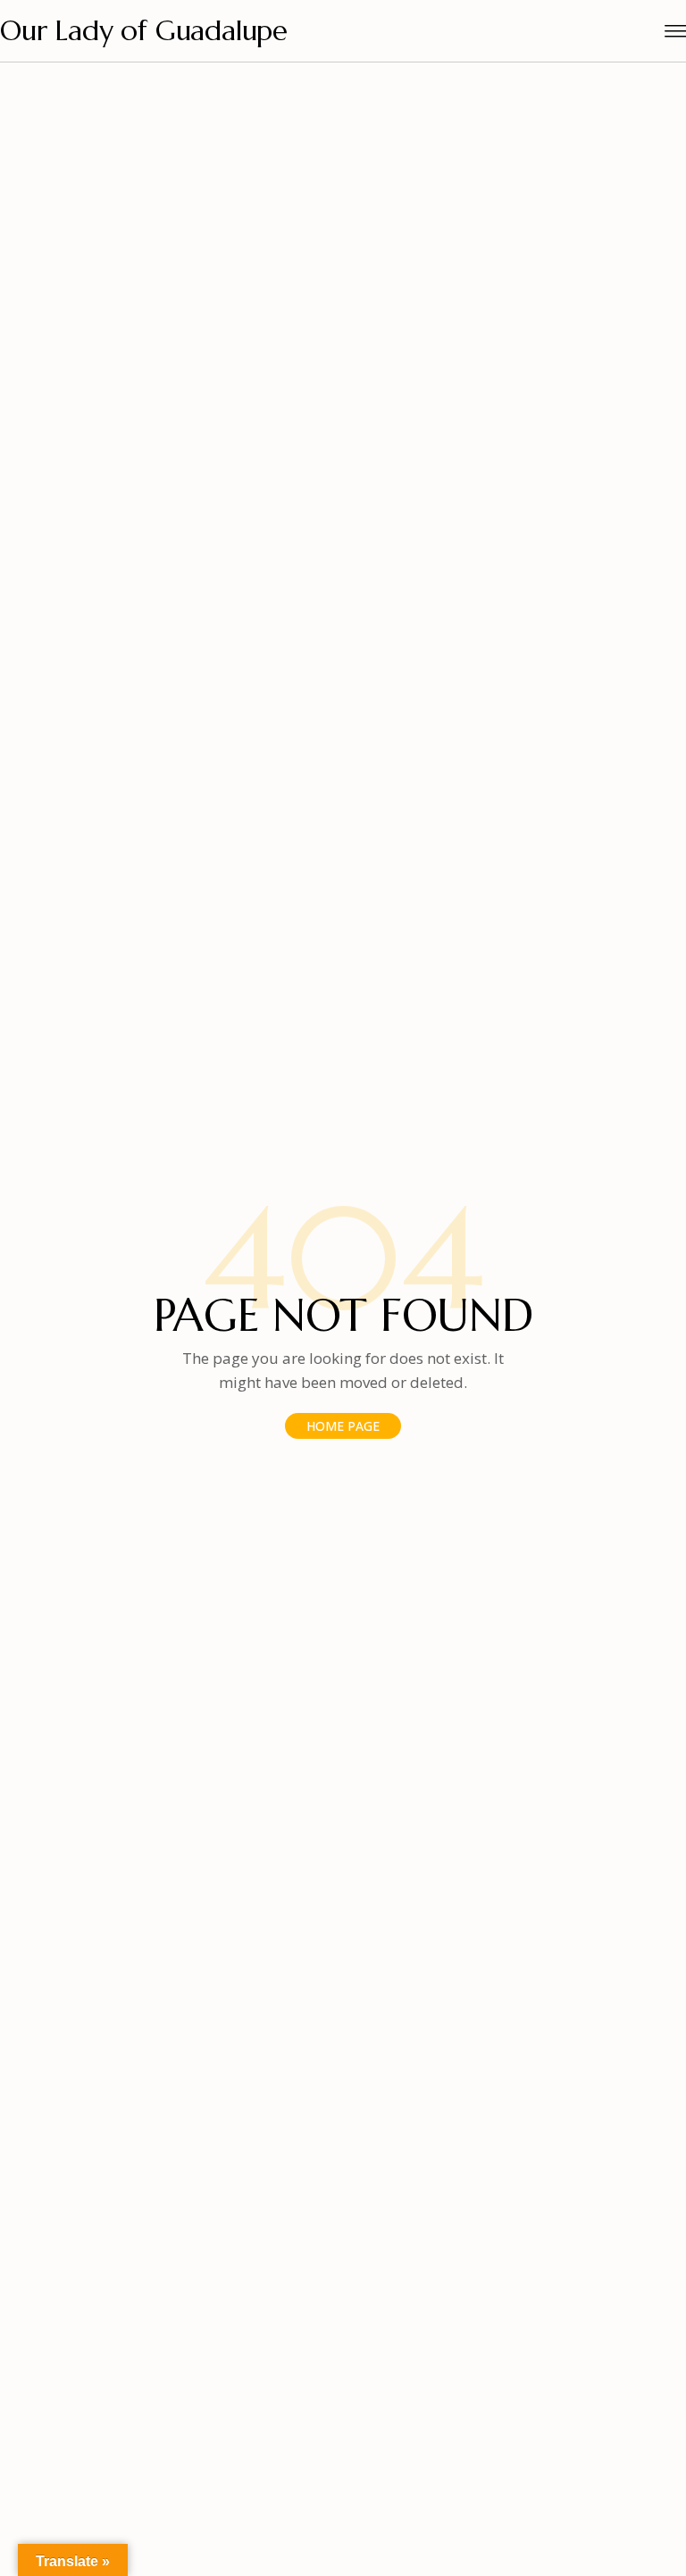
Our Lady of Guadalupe (144, 31)
